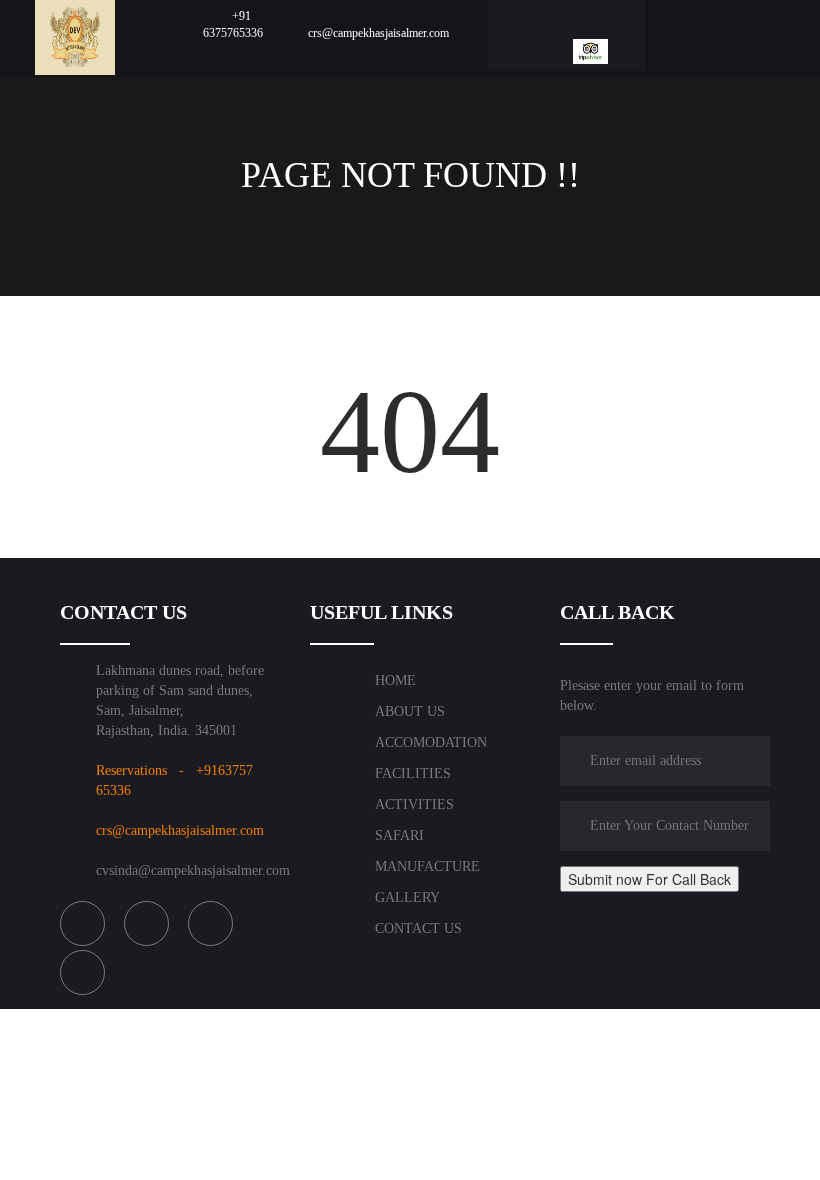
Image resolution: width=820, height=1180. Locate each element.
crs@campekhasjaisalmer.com (180, 830)
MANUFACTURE (427, 866)
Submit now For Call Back (649, 879)
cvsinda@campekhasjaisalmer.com (193, 870)
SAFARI (399, 835)
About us (410, 711)
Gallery (407, 897)
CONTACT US (418, 928)
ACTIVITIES (414, 804)
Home (395, 680)
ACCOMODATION (431, 742)
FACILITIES (413, 773)
